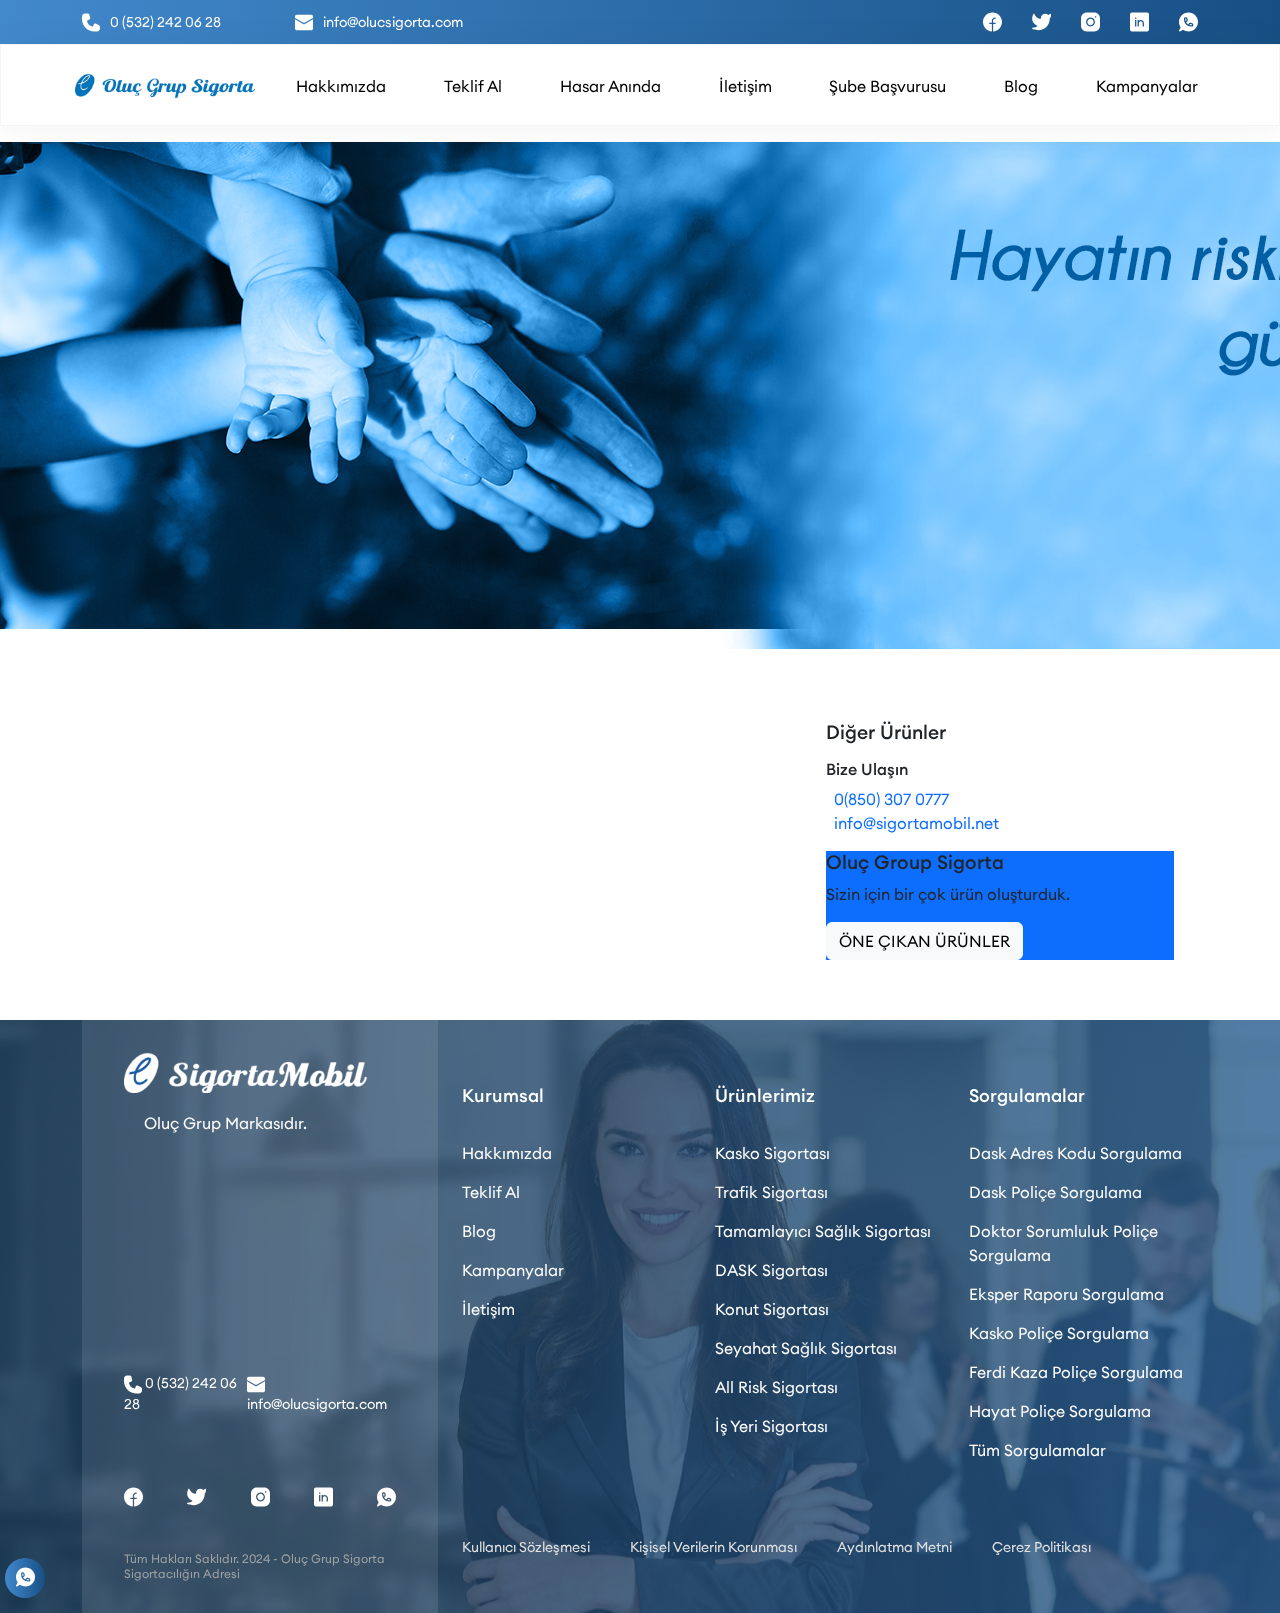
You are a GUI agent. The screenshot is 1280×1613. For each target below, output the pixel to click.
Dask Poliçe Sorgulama (1055, 1192)
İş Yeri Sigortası (771, 1426)
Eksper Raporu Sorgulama (1066, 1294)
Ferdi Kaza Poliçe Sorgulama (1076, 1372)
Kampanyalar (513, 1270)
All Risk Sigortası (776, 1387)
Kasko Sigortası (772, 1153)
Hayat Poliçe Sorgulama (1060, 1411)
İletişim (488, 1309)
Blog (479, 1231)
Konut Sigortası (772, 1309)
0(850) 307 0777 (887, 799)
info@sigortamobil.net (912, 823)
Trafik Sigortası (771, 1192)
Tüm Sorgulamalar (1037, 1450)
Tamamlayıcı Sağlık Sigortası (823, 1231)
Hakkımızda (507, 1153)
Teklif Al (491, 1192)
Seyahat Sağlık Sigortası (806, 1348)
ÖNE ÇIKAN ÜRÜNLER (924, 941)
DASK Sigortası (771, 1270)
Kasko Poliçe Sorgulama (1059, 1333)
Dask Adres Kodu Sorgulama (1075, 1153)
